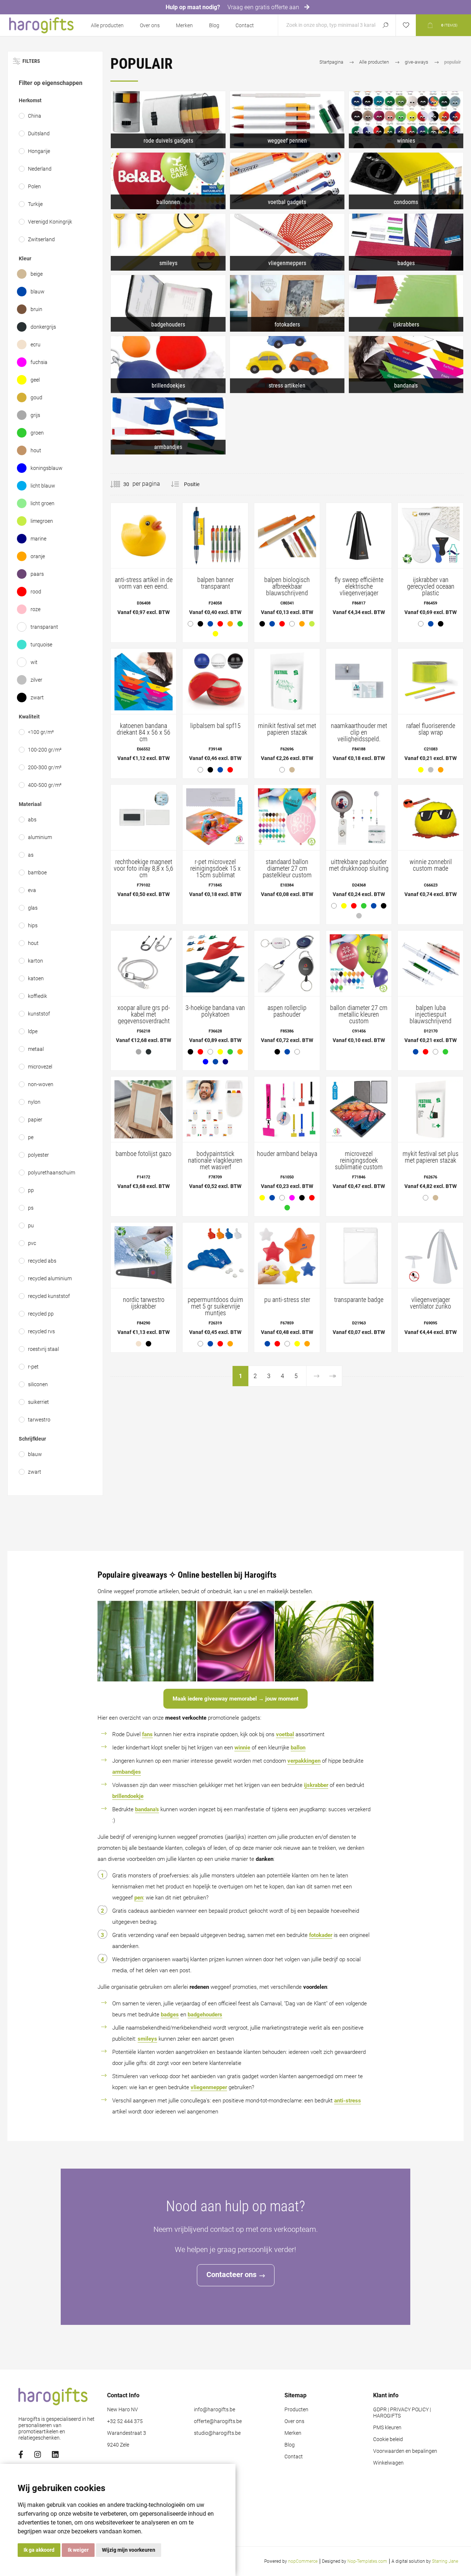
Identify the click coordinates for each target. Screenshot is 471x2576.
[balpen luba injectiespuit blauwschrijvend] (431, 996)
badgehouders (205, 2015)
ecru (36, 345)
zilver (36, 680)
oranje (38, 556)
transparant (44, 627)
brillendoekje (128, 1796)
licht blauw (43, 486)
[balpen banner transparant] (215, 573)
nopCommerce (303, 2561)
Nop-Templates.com (367, 2561)
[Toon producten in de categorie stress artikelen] (287, 365)
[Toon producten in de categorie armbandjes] (168, 426)
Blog (214, 25)
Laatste (332, 1376)
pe (31, 1137)
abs (32, 820)
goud (36, 397)
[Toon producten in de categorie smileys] (168, 242)
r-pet (33, 1367)
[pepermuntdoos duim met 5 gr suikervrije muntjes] (215, 1287)
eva (32, 890)
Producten (296, 2410)
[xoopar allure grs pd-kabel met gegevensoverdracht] (144, 996)
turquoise (41, 645)
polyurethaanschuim (52, 1173)
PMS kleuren (387, 2428)
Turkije (35, 204)
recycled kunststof (49, 1296)
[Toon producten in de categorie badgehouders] (168, 304)
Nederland (40, 169)
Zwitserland (41, 239)
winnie (242, 1748)
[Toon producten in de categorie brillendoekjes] (168, 365)
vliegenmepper (209, 2087)
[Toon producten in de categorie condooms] (406, 181)
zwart (37, 697)
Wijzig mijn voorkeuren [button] (129, 2550)
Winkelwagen (388, 2463)
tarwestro (39, 1420)
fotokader (321, 1935)
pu (31, 1225)
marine (38, 539)
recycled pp (41, 1314)
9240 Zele (118, 2445)
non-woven (41, 1084)
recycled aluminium (50, 1278)
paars (37, 574)
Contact (245, 25)
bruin (36, 309)
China (35, 116)
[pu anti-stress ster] (287, 1287)
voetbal (285, 1734)
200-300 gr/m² (45, 767)
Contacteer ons (231, 2274)
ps (31, 1208)
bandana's (147, 1809)
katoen (36, 978)
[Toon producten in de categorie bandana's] (406, 365)
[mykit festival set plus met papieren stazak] (431, 1141)
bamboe (37, 873)
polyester (38, 1155)
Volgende (316, 1376)
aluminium (40, 837)
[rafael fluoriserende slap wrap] (431, 713)
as (31, 855)
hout (36, 450)
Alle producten (107, 25)
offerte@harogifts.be (218, 2421)
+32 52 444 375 (125, 2421)
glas (33, 908)
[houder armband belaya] (287, 1146)
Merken (184, 25)
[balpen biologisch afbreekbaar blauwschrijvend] (287, 568)
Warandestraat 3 (127, 2433)
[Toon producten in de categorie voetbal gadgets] (287, 181)
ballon (298, 1748)
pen (139, 1898)
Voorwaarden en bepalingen (405, 2451)
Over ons (150, 25)
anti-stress (348, 2101)
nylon (34, 1102)
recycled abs (42, 1261)
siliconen (38, 1384)
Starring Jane (445, 2561)
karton (36, 961)
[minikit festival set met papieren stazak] (287, 713)
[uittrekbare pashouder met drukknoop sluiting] (359, 854)
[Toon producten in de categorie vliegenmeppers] (287, 242)
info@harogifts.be (215, 2410)
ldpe (33, 1031)
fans (147, 1734)
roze (36, 609)
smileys (147, 2039)
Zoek (385, 25)
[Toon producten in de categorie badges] (406, 242)
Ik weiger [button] (78, 2550)
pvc (32, 1243)
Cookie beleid (388, 2439)
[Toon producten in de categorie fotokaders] (287, 304)
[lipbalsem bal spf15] (215, 713)
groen (37, 433)
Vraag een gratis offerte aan (264, 7)
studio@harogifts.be (217, 2433)
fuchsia (39, 362)
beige (37, 274)
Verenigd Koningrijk (50, 222)
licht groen (43, 503)
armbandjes (127, 1772)
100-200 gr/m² (45, 750)
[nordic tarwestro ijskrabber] (144, 1287)
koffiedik (38, 996)
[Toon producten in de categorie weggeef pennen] (287, 120)
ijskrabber (316, 1785)
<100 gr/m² (41, 732)
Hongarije (39, 151)
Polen (34, 186)
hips (33, 925)
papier (35, 1120)
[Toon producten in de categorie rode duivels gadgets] (168, 120)
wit (34, 662)
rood (36, 592)
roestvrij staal (43, 1349)
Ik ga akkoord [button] (39, 2550)
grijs (35, 415)
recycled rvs (41, 1331)
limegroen (42, 521)
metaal (36, 1049)
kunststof (39, 1014)
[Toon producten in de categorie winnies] (406, 120)
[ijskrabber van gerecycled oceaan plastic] (431, 568)
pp (31, 1190)
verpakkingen (304, 1761)
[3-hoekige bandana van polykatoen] (215, 1000)
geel (35, 380)
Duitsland (39, 133)
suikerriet (38, 1402)
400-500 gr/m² (45, 785)
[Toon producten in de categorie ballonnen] (168, 181)
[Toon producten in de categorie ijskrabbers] (406, 304)
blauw (38, 292)
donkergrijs (43, 327)
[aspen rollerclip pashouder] (287, 996)
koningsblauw (47, 468)
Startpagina (331, 62)
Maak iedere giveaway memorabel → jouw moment (235, 1699)
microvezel (40, 1067)
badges (170, 2015)
